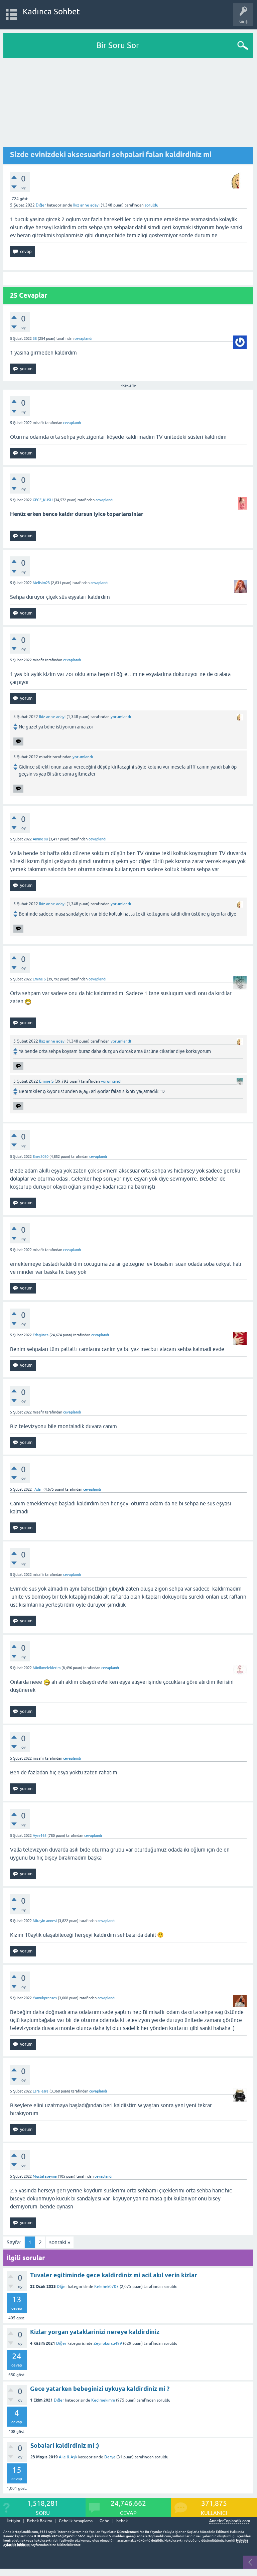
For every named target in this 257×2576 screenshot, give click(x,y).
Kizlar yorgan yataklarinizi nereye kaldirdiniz (95, 2332)
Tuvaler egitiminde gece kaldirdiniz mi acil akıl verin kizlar (114, 2275)
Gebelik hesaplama (76, 2521)
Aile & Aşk (68, 2457)
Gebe (104, 2521)
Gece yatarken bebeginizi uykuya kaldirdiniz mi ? (100, 2389)
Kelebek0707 (106, 2287)
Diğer (41, 205)
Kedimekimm (103, 2400)
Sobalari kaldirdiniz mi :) (65, 2446)
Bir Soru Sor (118, 45)
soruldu (152, 205)
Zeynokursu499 (108, 2343)
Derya (110, 2457)
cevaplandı (83, 338)
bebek (122, 2521)
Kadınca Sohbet (51, 12)
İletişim (13, 2521)
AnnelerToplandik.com (230, 2521)
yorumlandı (121, 717)
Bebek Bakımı (39, 2521)
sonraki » (60, 2242)
